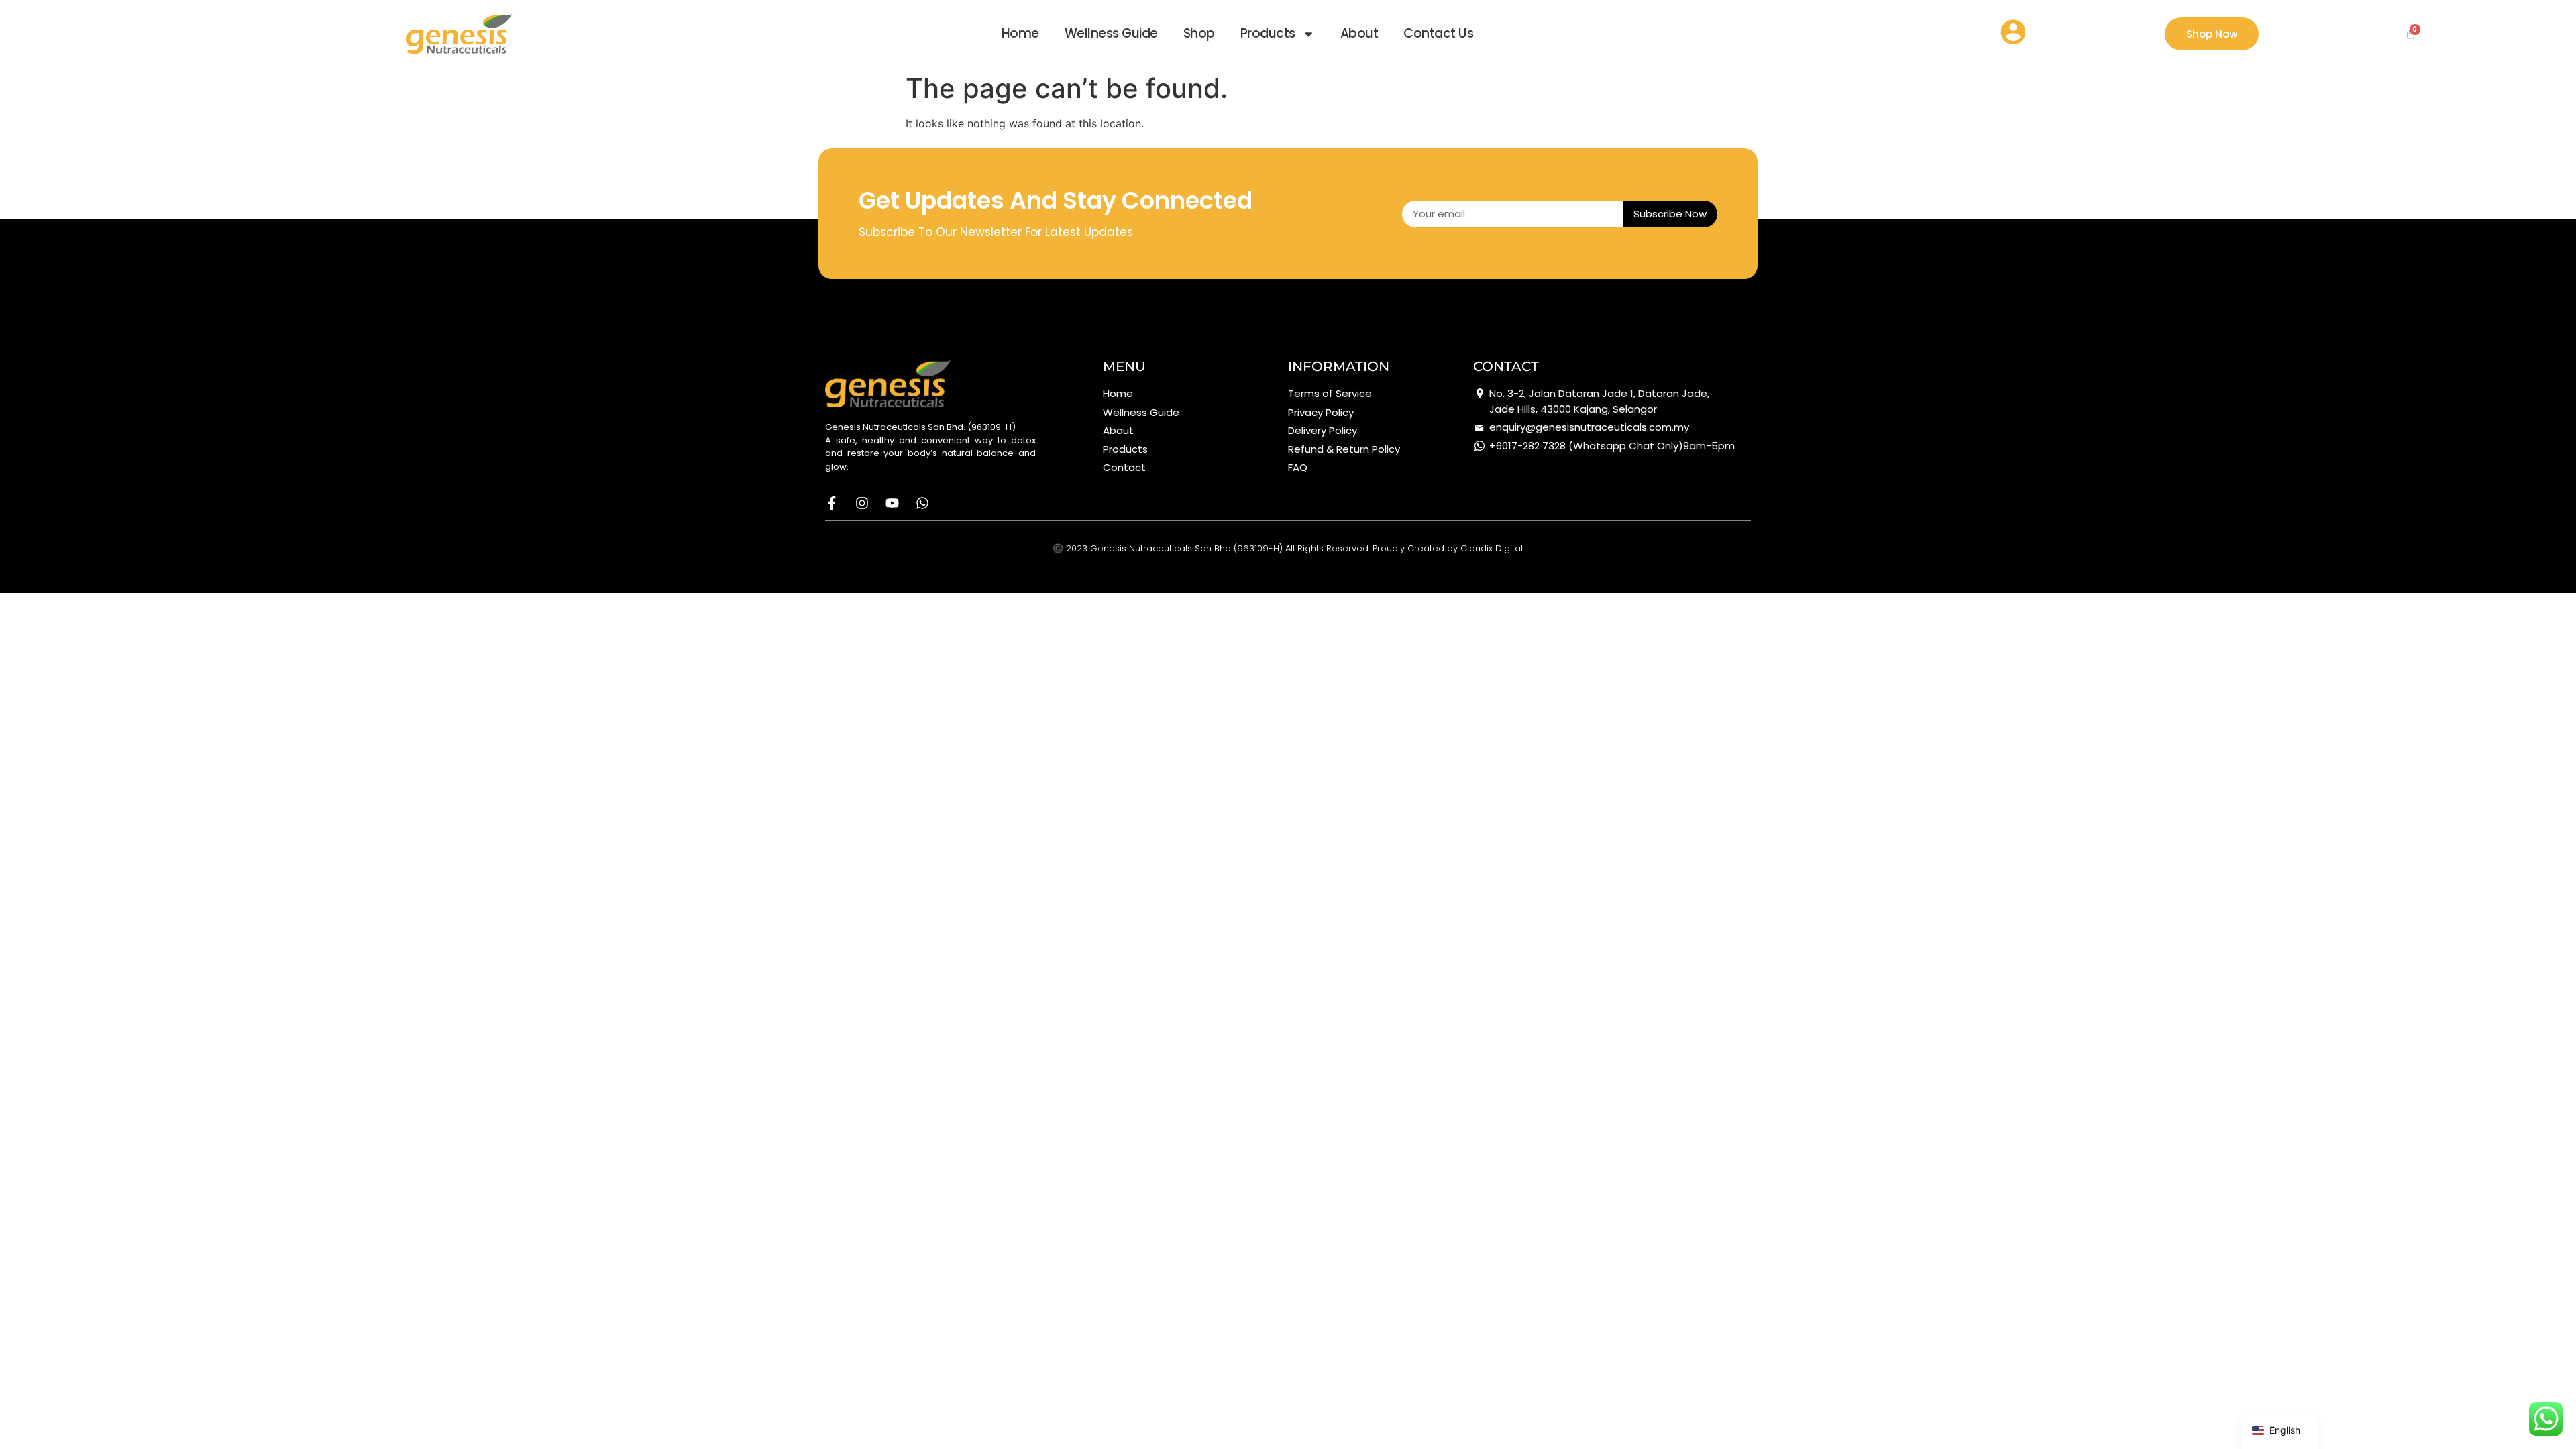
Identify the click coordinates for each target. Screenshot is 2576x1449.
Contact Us (1438, 33)
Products (1268, 33)
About (1359, 33)
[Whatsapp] (922, 503)
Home (1020, 33)
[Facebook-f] (832, 503)
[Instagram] (862, 503)
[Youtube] (892, 503)
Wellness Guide (1111, 33)
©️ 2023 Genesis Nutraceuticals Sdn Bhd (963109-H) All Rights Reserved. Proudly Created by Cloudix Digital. (1288, 548)
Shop (1199, 33)
